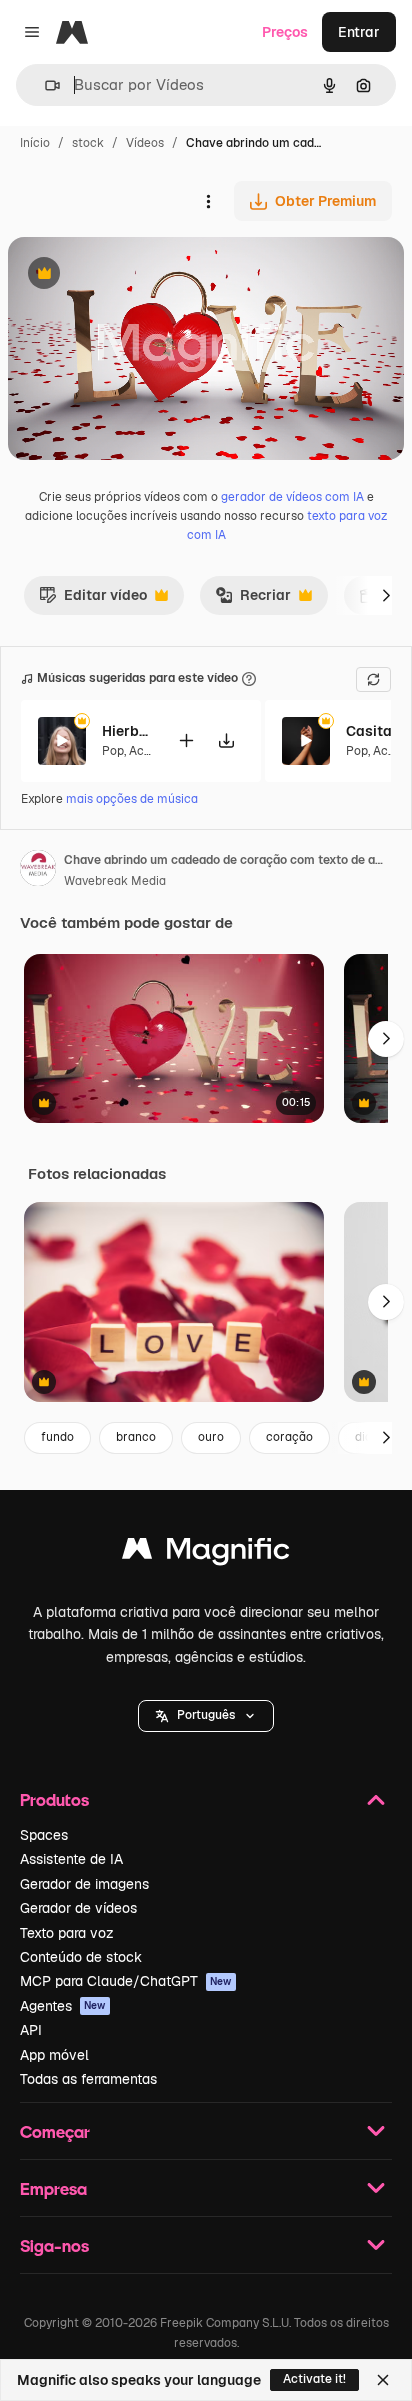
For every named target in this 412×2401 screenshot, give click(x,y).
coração (289, 1437)
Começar (55, 2131)
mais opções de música (132, 799)
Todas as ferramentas (88, 2079)
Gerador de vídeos (78, 1908)
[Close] (383, 2380)
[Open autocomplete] (44, 85)
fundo (57, 1437)
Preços (285, 32)
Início (35, 143)
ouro (211, 1437)
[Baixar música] (226, 740)
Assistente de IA (71, 1859)
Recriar (253, 600)
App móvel (54, 2055)
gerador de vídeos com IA (292, 497)
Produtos (54, 1799)
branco (136, 1437)
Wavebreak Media (115, 881)
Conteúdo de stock (81, 1957)
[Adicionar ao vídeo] (186, 740)
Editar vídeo (93, 600)
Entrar (359, 32)
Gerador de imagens (84, 1884)
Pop (113, 751)
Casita (369, 731)
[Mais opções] (208, 201)
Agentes (63, 2006)
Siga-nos (54, 2245)
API (31, 2030)
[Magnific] (206, 1553)
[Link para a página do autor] (38, 871)
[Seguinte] (386, 595)
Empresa (53, 2188)
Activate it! (314, 2379)
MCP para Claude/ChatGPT (126, 1981)
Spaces (44, 1835)
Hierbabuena (127, 731)
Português (206, 1715)
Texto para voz (67, 1933)
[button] (206, 1716)
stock (88, 143)
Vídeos (145, 143)
